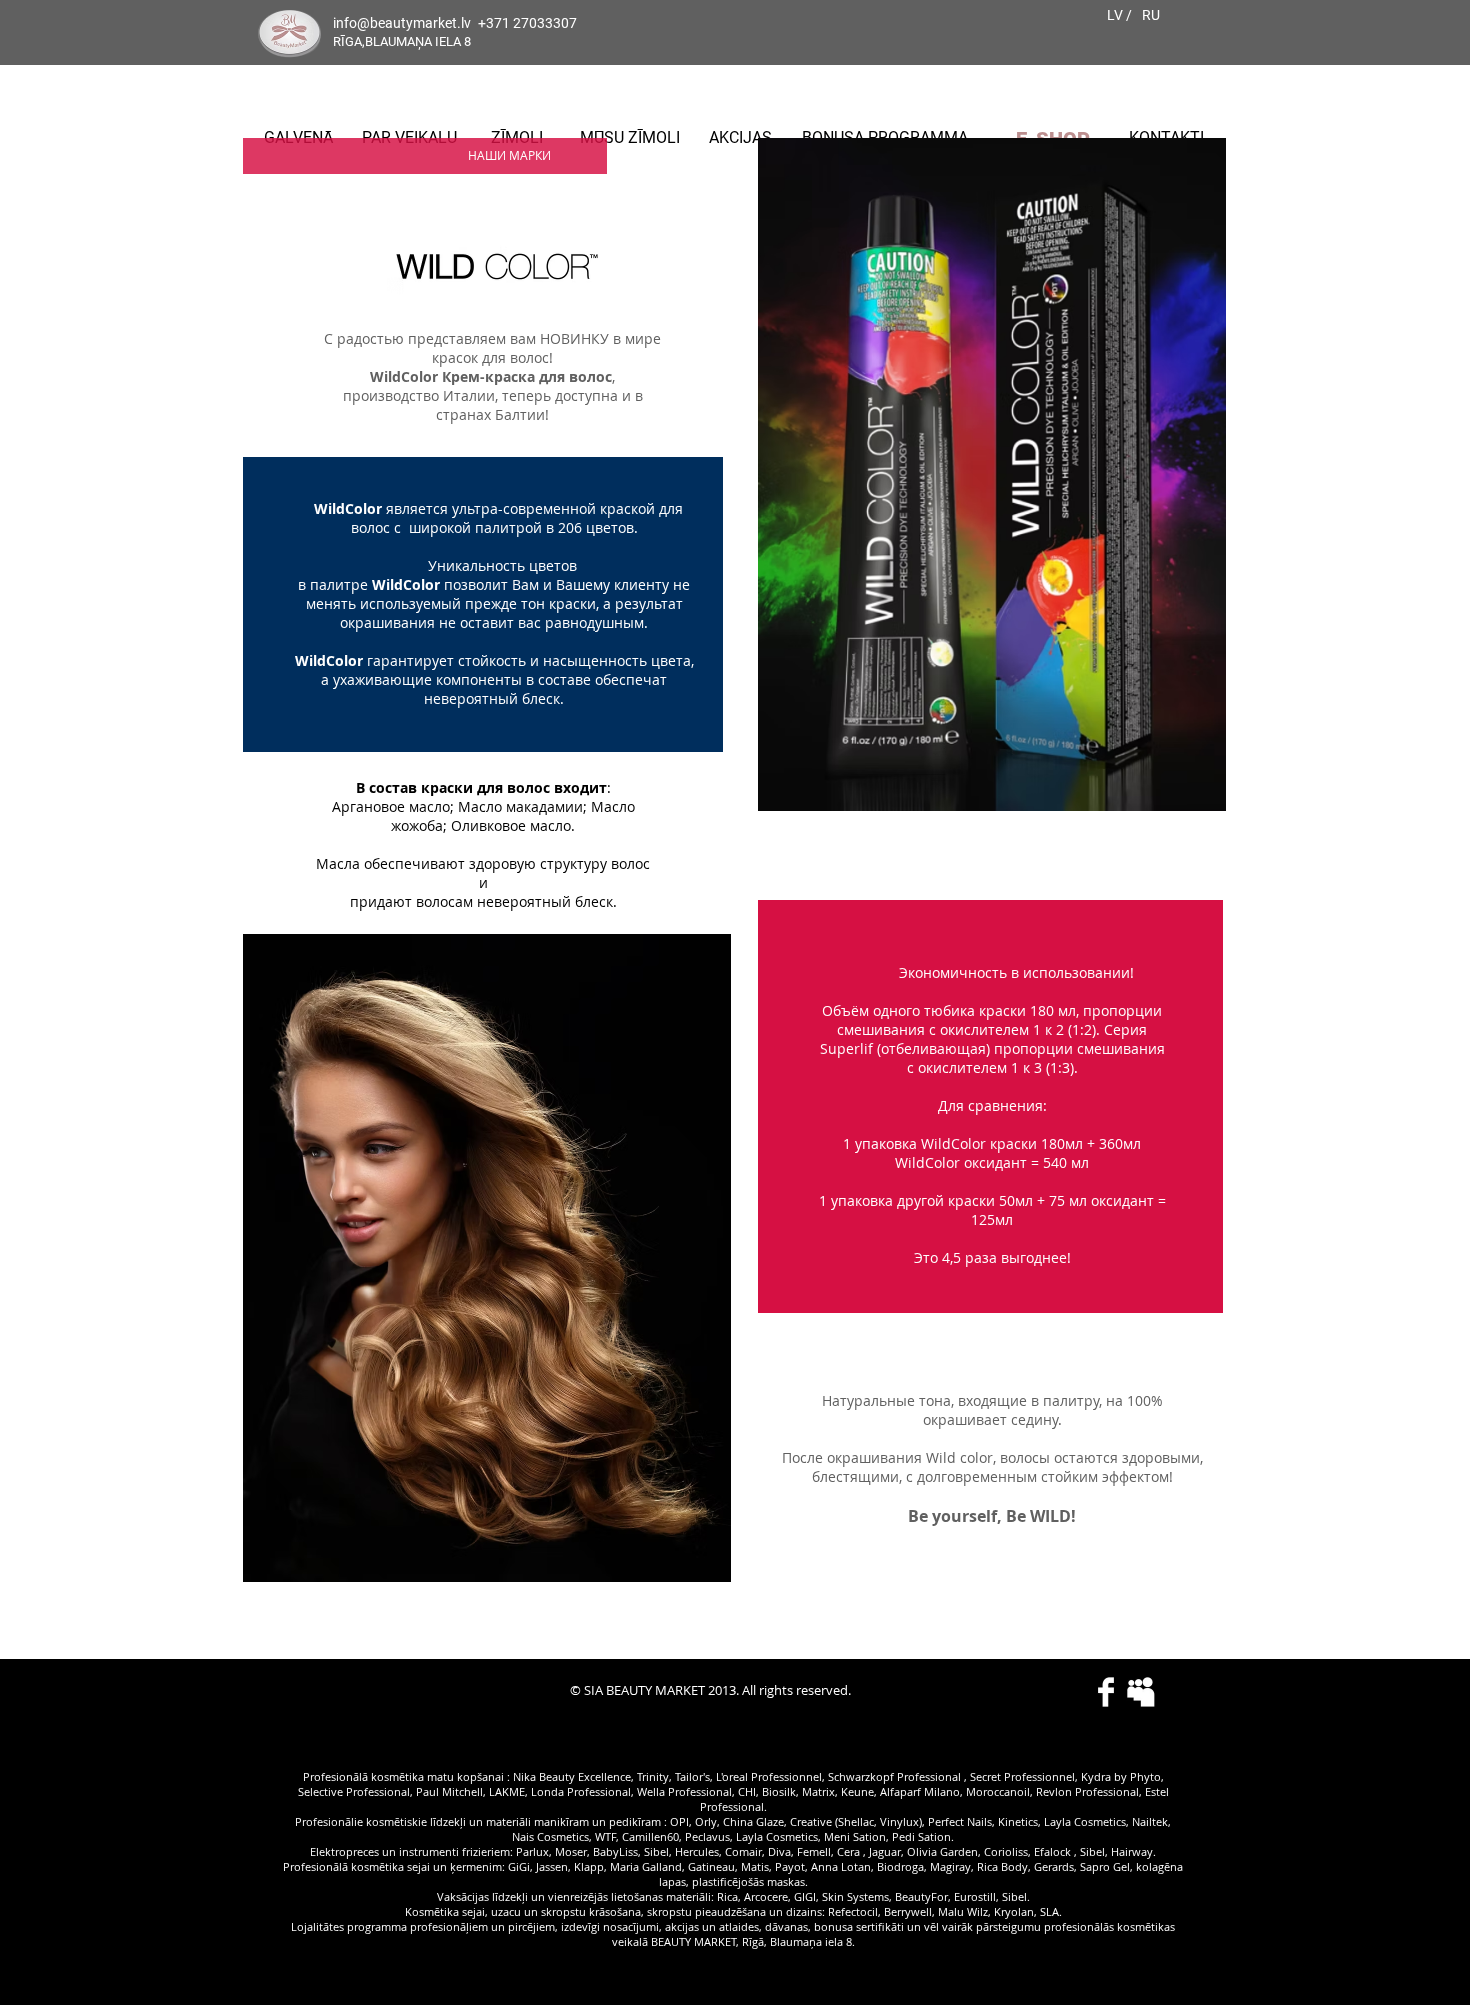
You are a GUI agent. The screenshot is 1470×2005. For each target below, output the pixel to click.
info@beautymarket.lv (402, 23)
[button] (509, 155)
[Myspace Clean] (1141, 1692)
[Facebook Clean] (1106, 1692)
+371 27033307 (527, 23)
